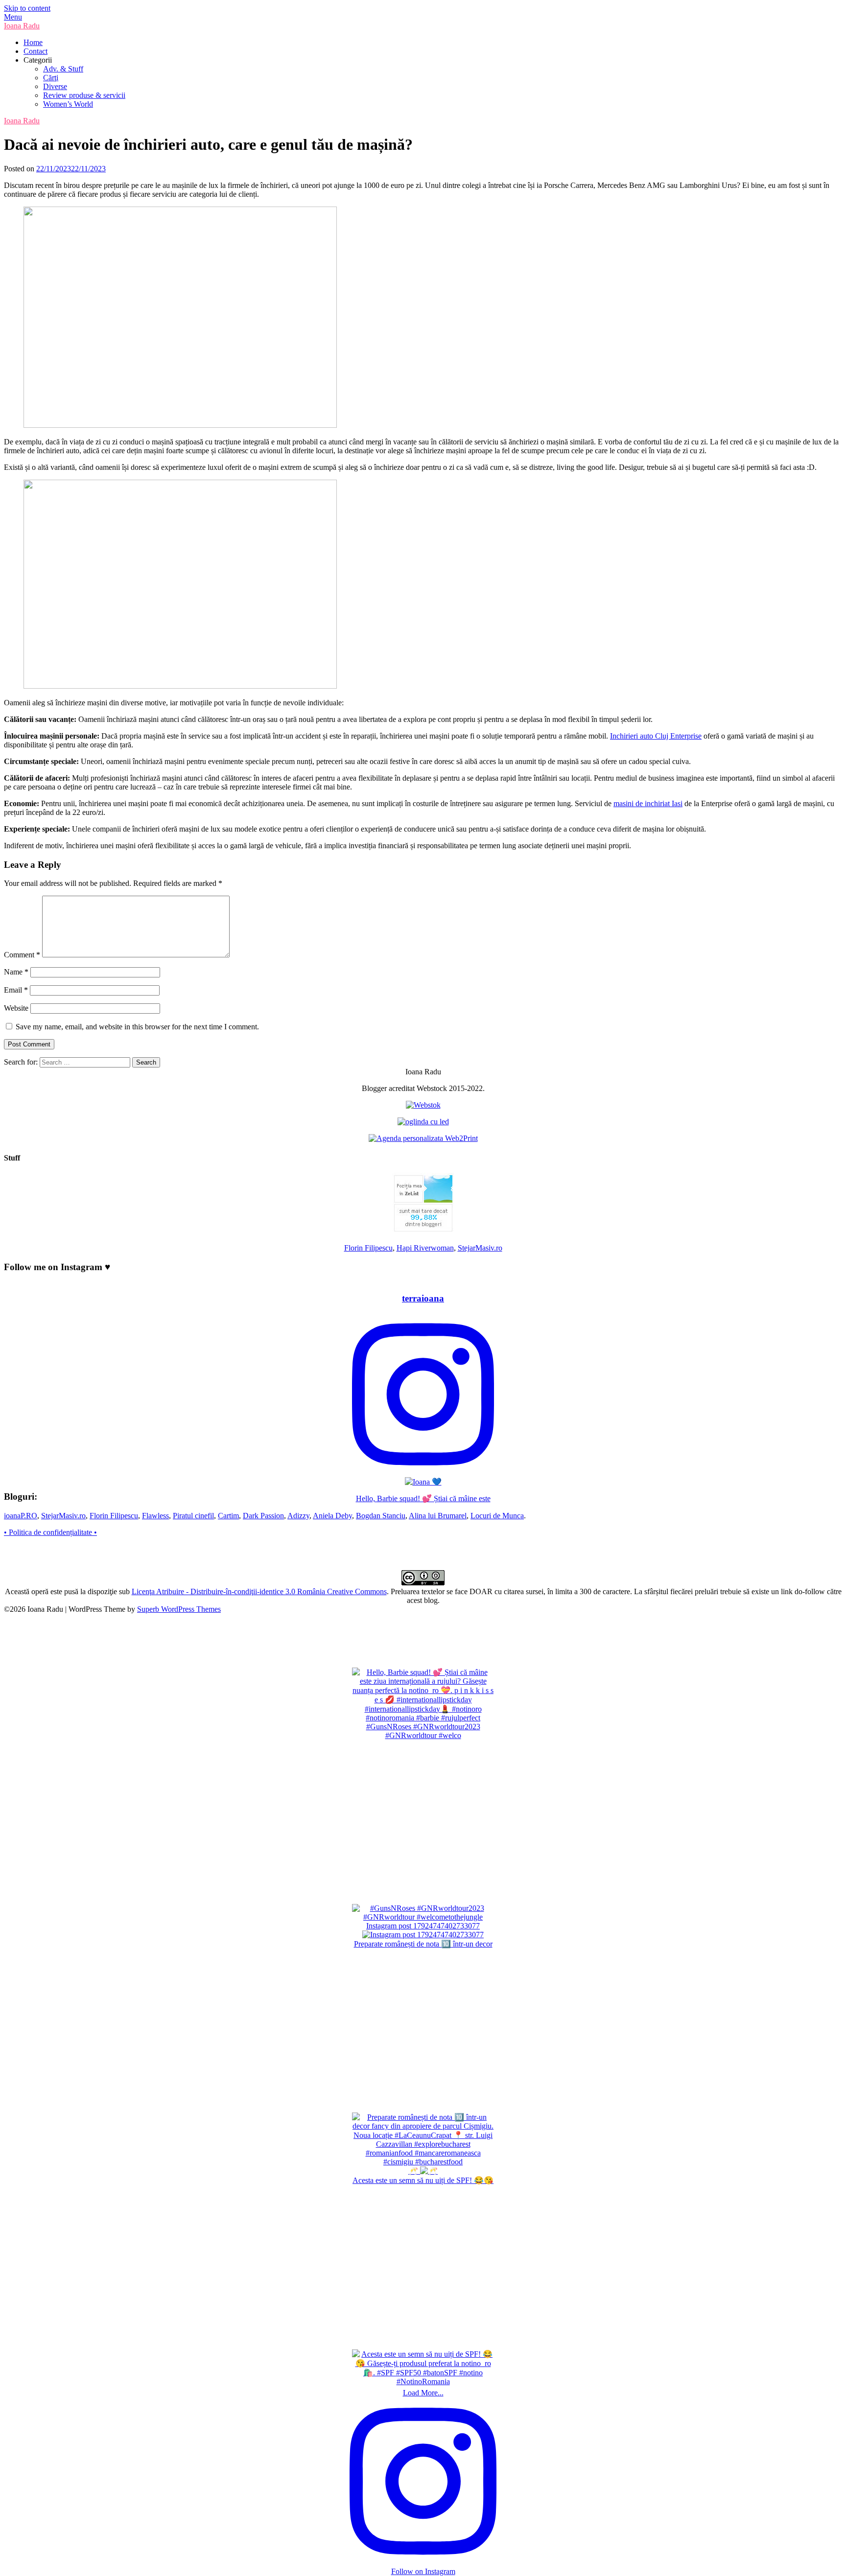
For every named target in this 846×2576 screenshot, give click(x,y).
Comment (22, 955)
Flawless (155, 1516)
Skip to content (27, 8)
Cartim (228, 1516)
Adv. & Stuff (63, 69)
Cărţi (51, 78)
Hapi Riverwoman (425, 1248)
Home (33, 42)
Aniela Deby (332, 1516)
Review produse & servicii (84, 95)
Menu (13, 17)
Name (16, 972)
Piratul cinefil (193, 1516)
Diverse (55, 86)
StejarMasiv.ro (480, 1248)
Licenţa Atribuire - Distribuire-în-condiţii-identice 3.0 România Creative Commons (259, 1591)
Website (16, 1008)
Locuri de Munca (497, 1516)
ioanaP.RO (21, 1516)
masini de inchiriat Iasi (648, 803)
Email (16, 990)
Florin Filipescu (368, 1248)
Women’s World (68, 104)
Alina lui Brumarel (438, 1516)
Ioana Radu (22, 26)
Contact (35, 51)
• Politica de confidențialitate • (50, 1532)
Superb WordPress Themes (179, 1609)
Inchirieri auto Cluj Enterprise (656, 736)
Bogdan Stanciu (381, 1516)
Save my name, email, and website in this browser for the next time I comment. (137, 1027)
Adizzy (298, 1516)
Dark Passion (263, 1516)
